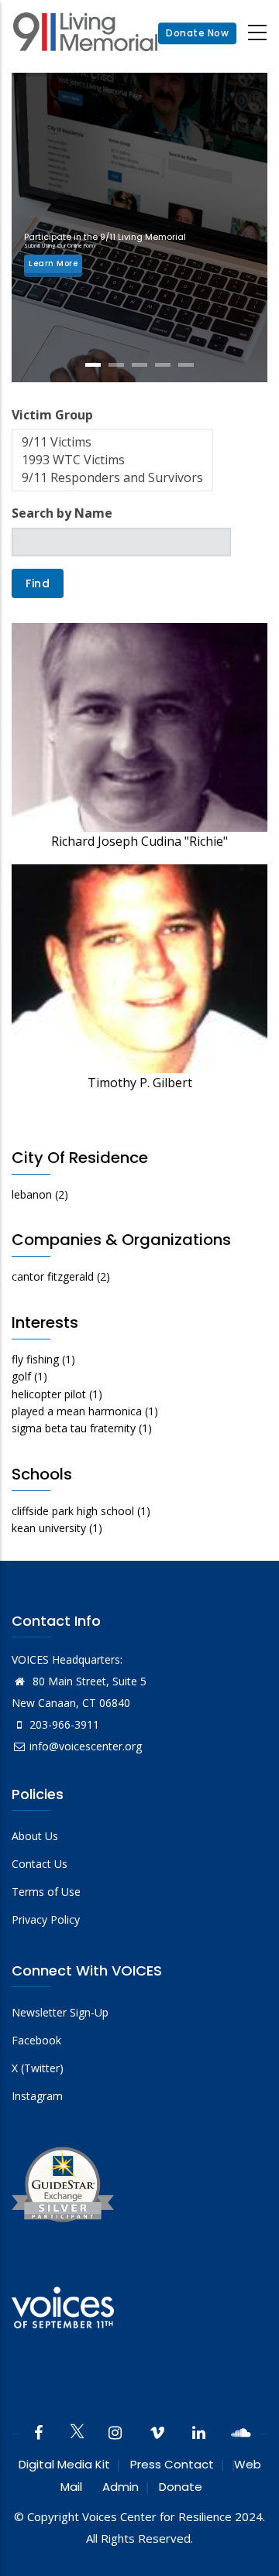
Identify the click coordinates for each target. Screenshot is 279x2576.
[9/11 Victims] (112, 442)
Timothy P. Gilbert (140, 1083)
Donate (181, 2487)
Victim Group (52, 415)
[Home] (85, 34)
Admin (121, 2487)
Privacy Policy (46, 1919)
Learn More (53, 263)
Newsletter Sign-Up (60, 2012)
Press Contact (172, 2464)
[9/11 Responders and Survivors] (112, 478)
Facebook (36, 2040)
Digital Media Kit (64, 2464)
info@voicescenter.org (86, 1746)
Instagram (37, 2096)
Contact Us (40, 1864)
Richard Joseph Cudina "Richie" (139, 841)
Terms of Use (46, 1892)
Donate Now (197, 33)
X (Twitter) (38, 2068)
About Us (35, 1836)
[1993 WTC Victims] (112, 460)
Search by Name (62, 513)
